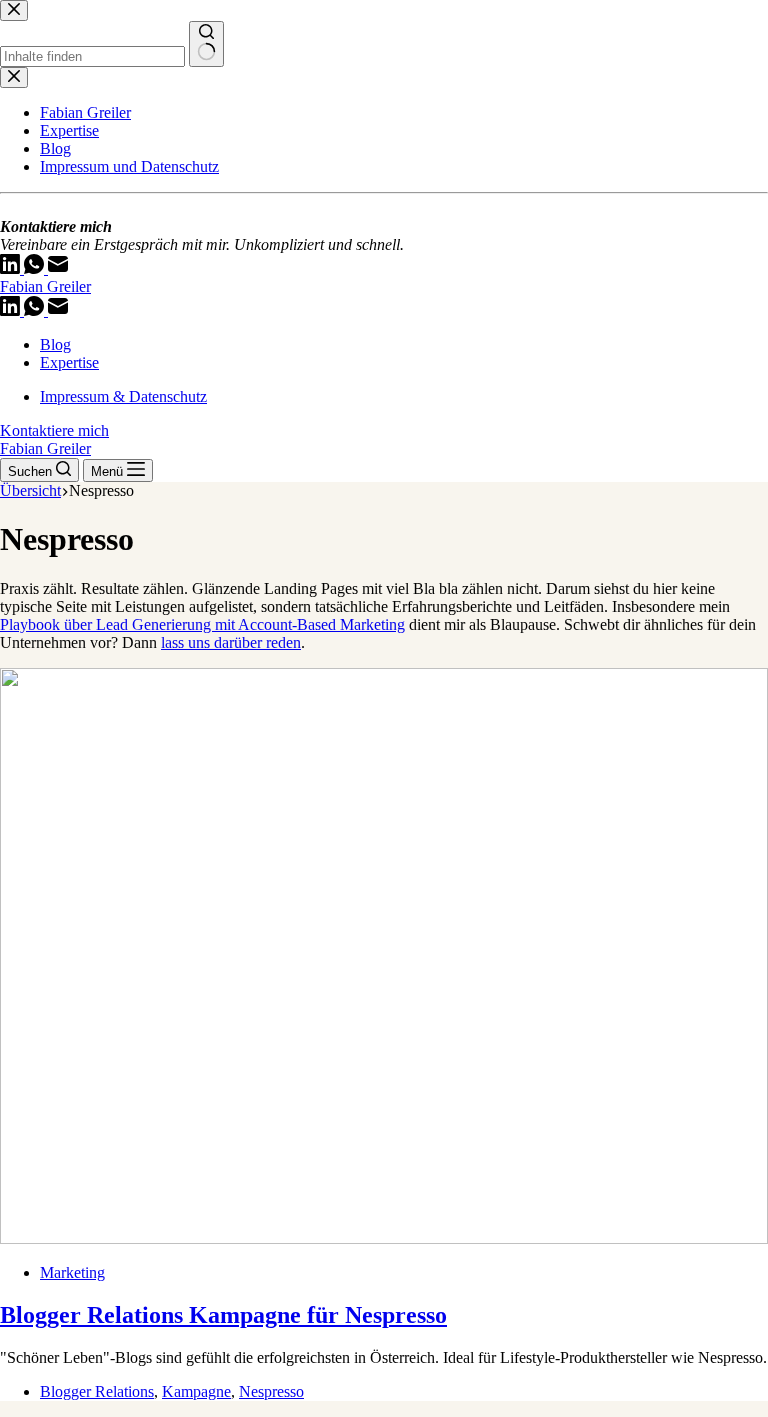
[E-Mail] (58, 310)
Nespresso (271, 1391)
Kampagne (196, 1391)
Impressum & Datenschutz (123, 396)
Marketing (72, 1272)
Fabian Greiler (45, 286)
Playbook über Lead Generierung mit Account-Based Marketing (202, 624)
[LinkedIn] (12, 310)
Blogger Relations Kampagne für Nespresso (223, 1315)
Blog (55, 344)
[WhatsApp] (36, 310)
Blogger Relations (97, 1391)
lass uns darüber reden (231, 642)
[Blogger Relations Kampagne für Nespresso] (384, 1238)
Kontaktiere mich (54, 430)
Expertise (69, 362)
